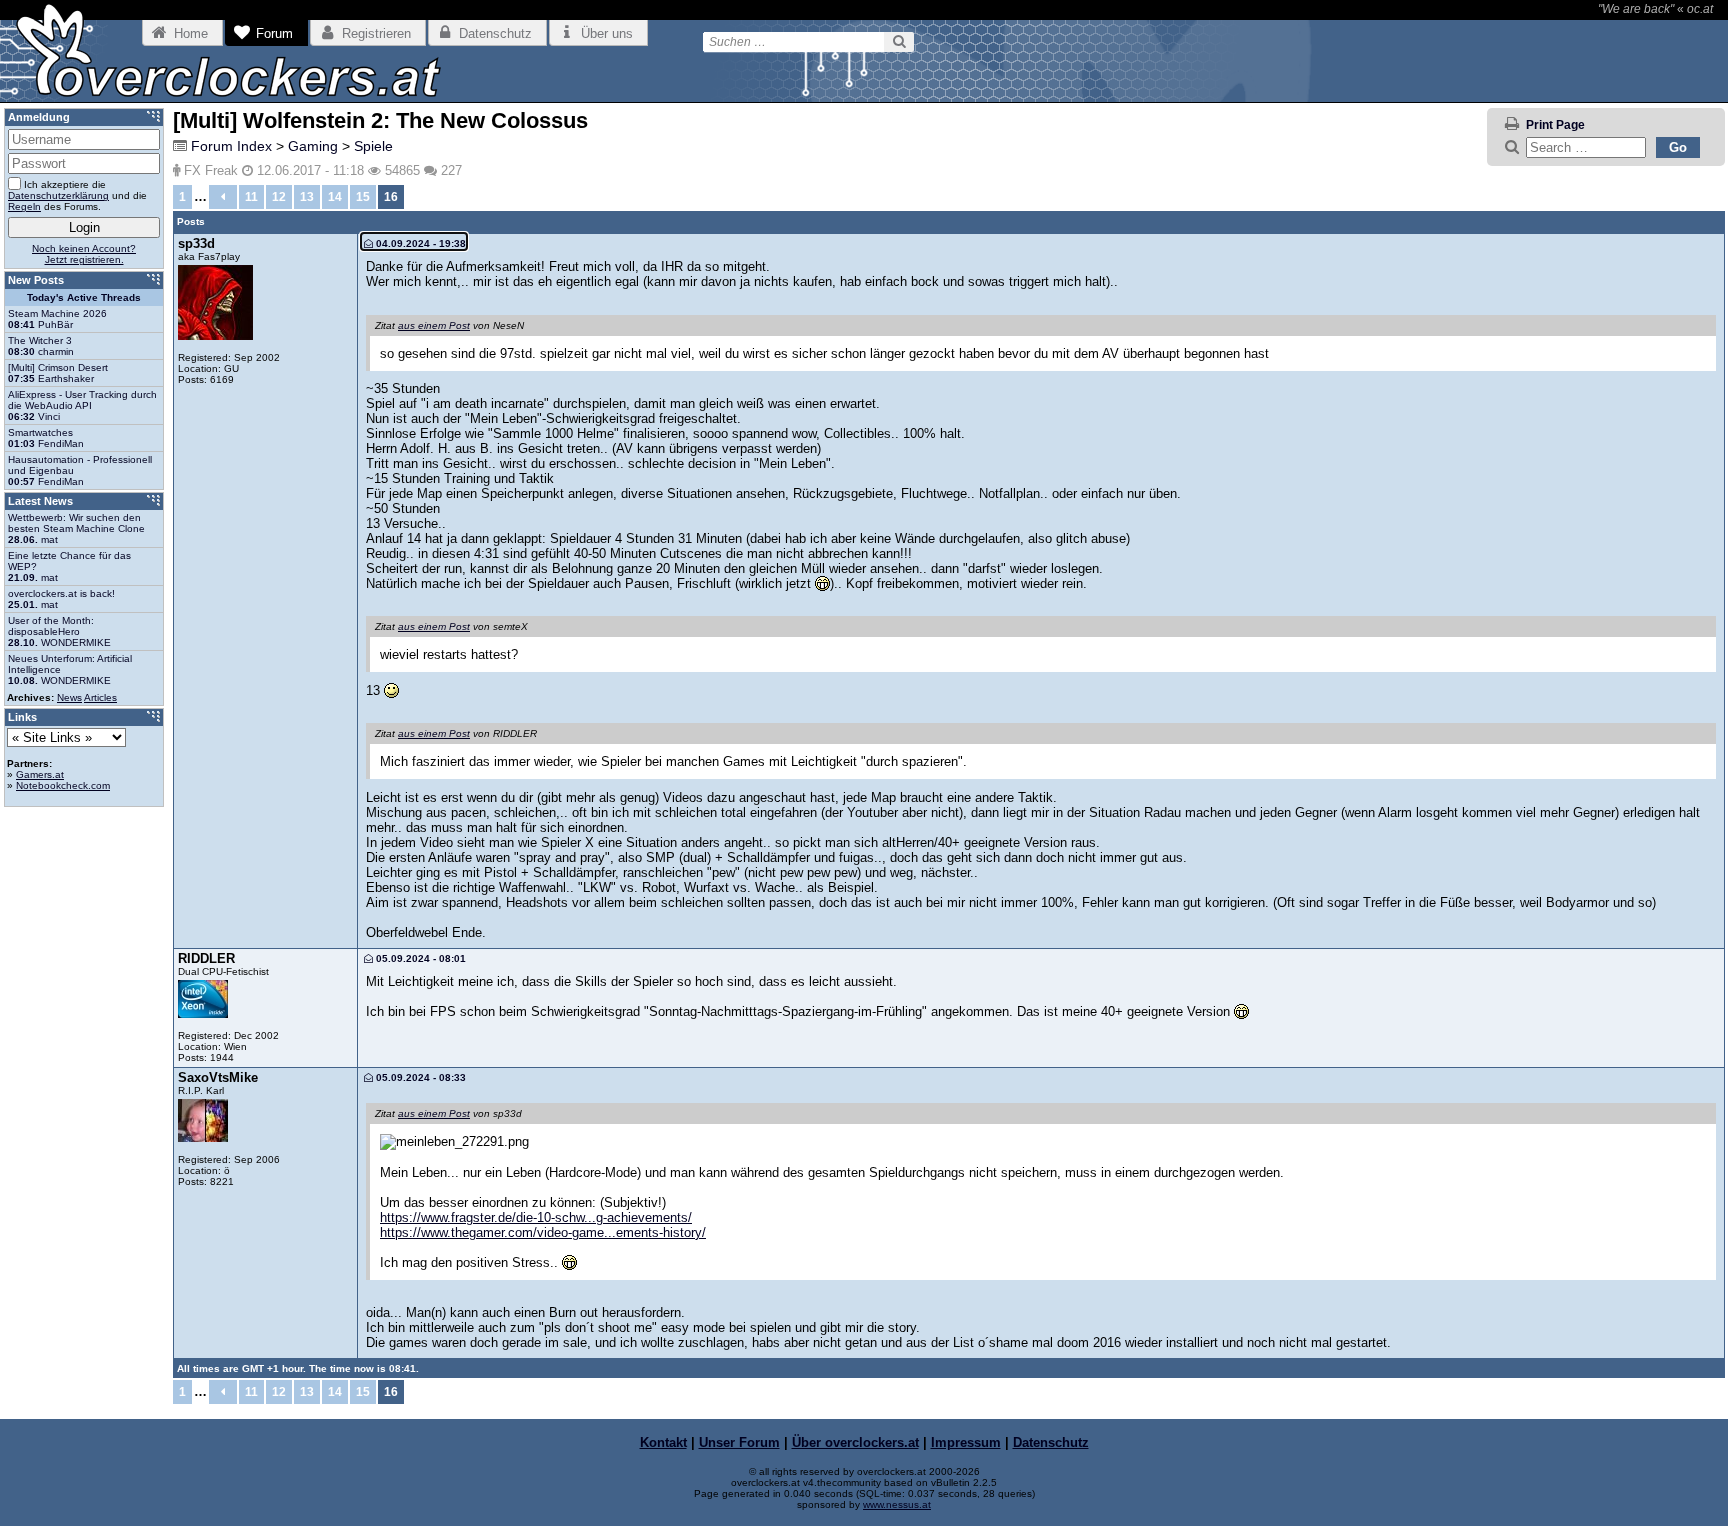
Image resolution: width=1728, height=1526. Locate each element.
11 (251, 197)
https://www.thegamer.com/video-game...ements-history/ (543, 1232)
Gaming (313, 146)
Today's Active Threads (84, 297)
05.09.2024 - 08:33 (419, 1077)
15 (363, 197)
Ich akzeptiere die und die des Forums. (77, 195)
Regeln (24, 206)
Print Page (1555, 125)
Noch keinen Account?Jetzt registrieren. (84, 254)
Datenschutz (1051, 1442)
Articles (100, 697)
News (69, 697)
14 (335, 197)
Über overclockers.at (855, 1442)
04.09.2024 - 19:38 (419, 243)
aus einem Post (434, 325)
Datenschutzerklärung (58, 195)
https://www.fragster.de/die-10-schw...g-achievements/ (536, 1217)
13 (307, 197)
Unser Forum (739, 1442)
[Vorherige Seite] (223, 197)
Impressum (966, 1442)
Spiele (373, 146)
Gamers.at (40, 774)
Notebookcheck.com (63, 785)
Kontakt (663, 1442)
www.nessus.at (897, 1504)
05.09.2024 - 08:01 (419, 958)
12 (279, 197)
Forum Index (231, 146)
